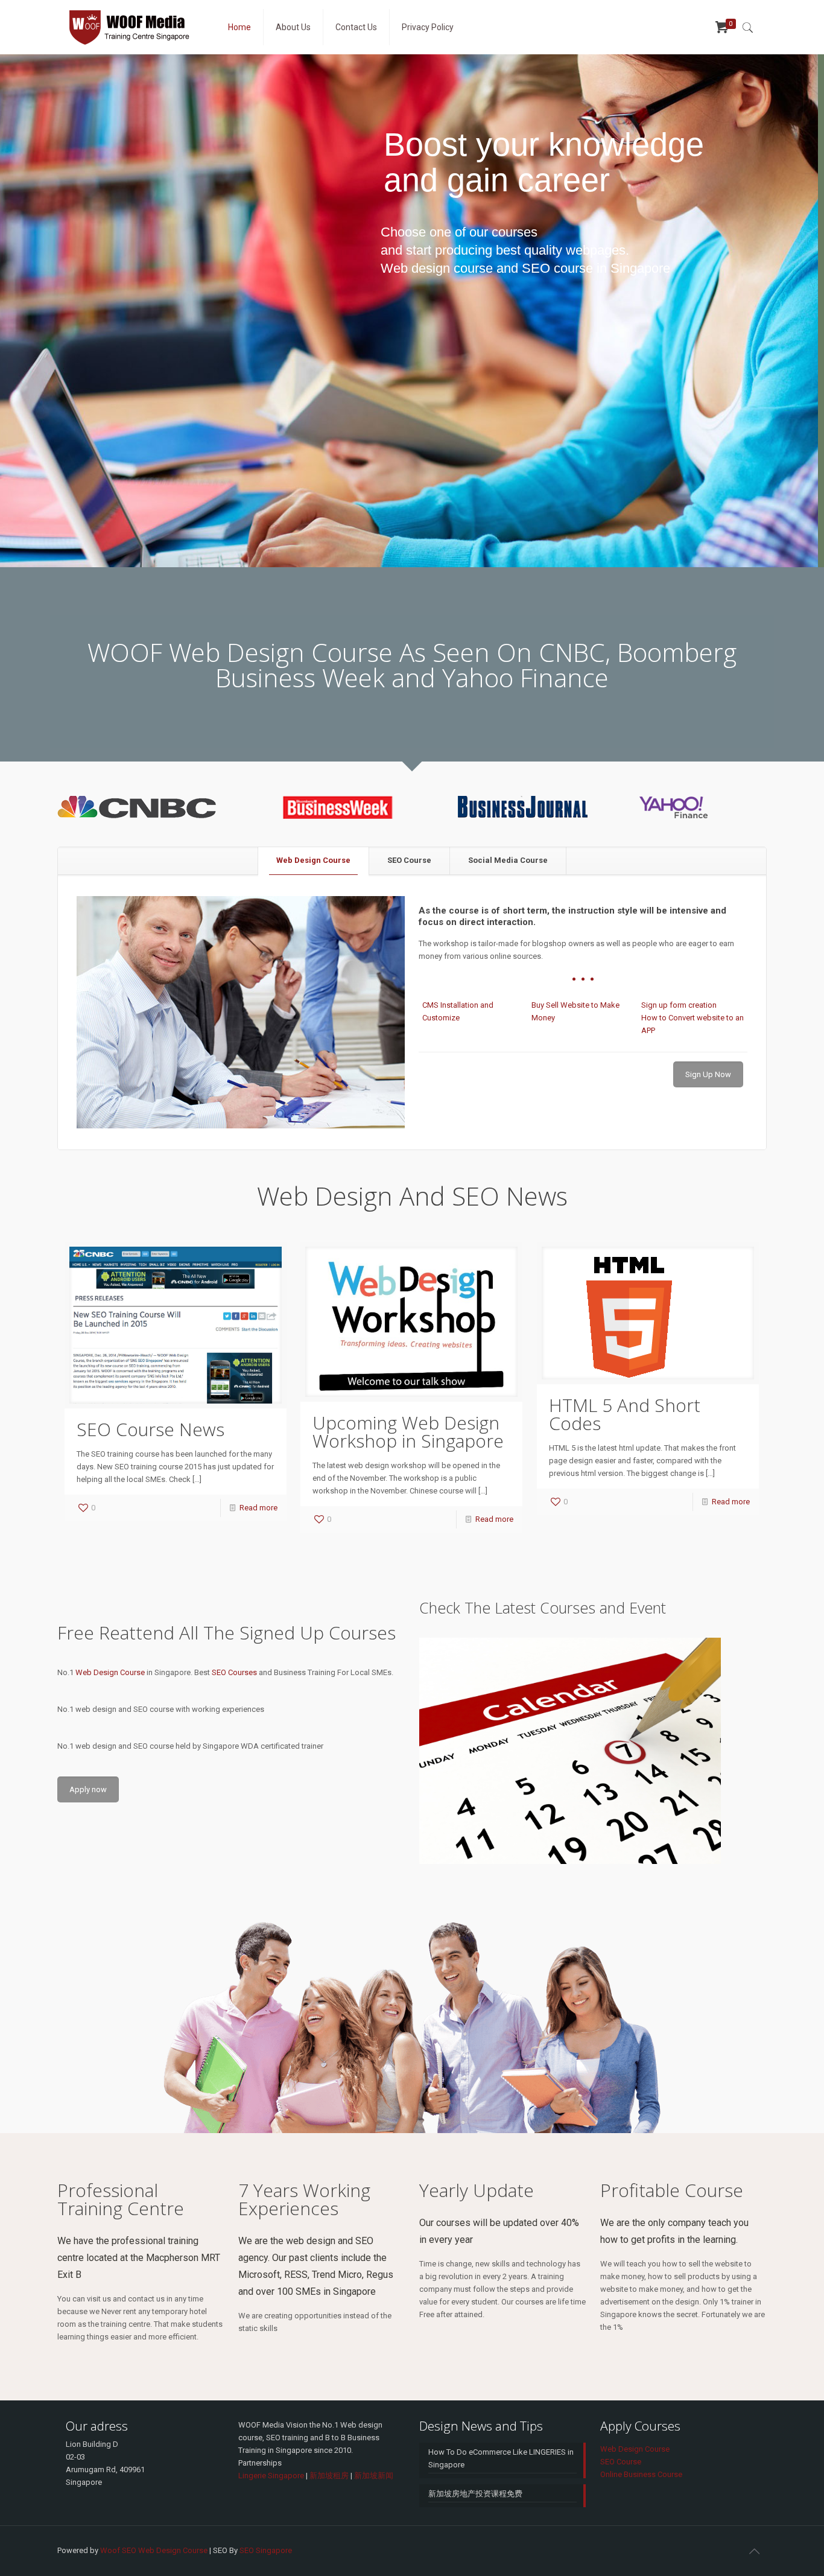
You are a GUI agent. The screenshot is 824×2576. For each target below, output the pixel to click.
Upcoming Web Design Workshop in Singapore (408, 1432)
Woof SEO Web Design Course (154, 2550)
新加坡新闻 (374, 2476)
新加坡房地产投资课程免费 (475, 2494)
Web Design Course (313, 860)
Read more (258, 1508)
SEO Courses (234, 1672)
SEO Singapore (266, 2550)
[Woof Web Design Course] (134, 27)
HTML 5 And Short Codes (625, 1414)
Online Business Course (641, 2474)
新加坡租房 (329, 2476)
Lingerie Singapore (271, 2476)
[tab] (313, 861)
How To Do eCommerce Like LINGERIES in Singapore (501, 2458)
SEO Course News (151, 1429)
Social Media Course (508, 860)
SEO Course (409, 860)
